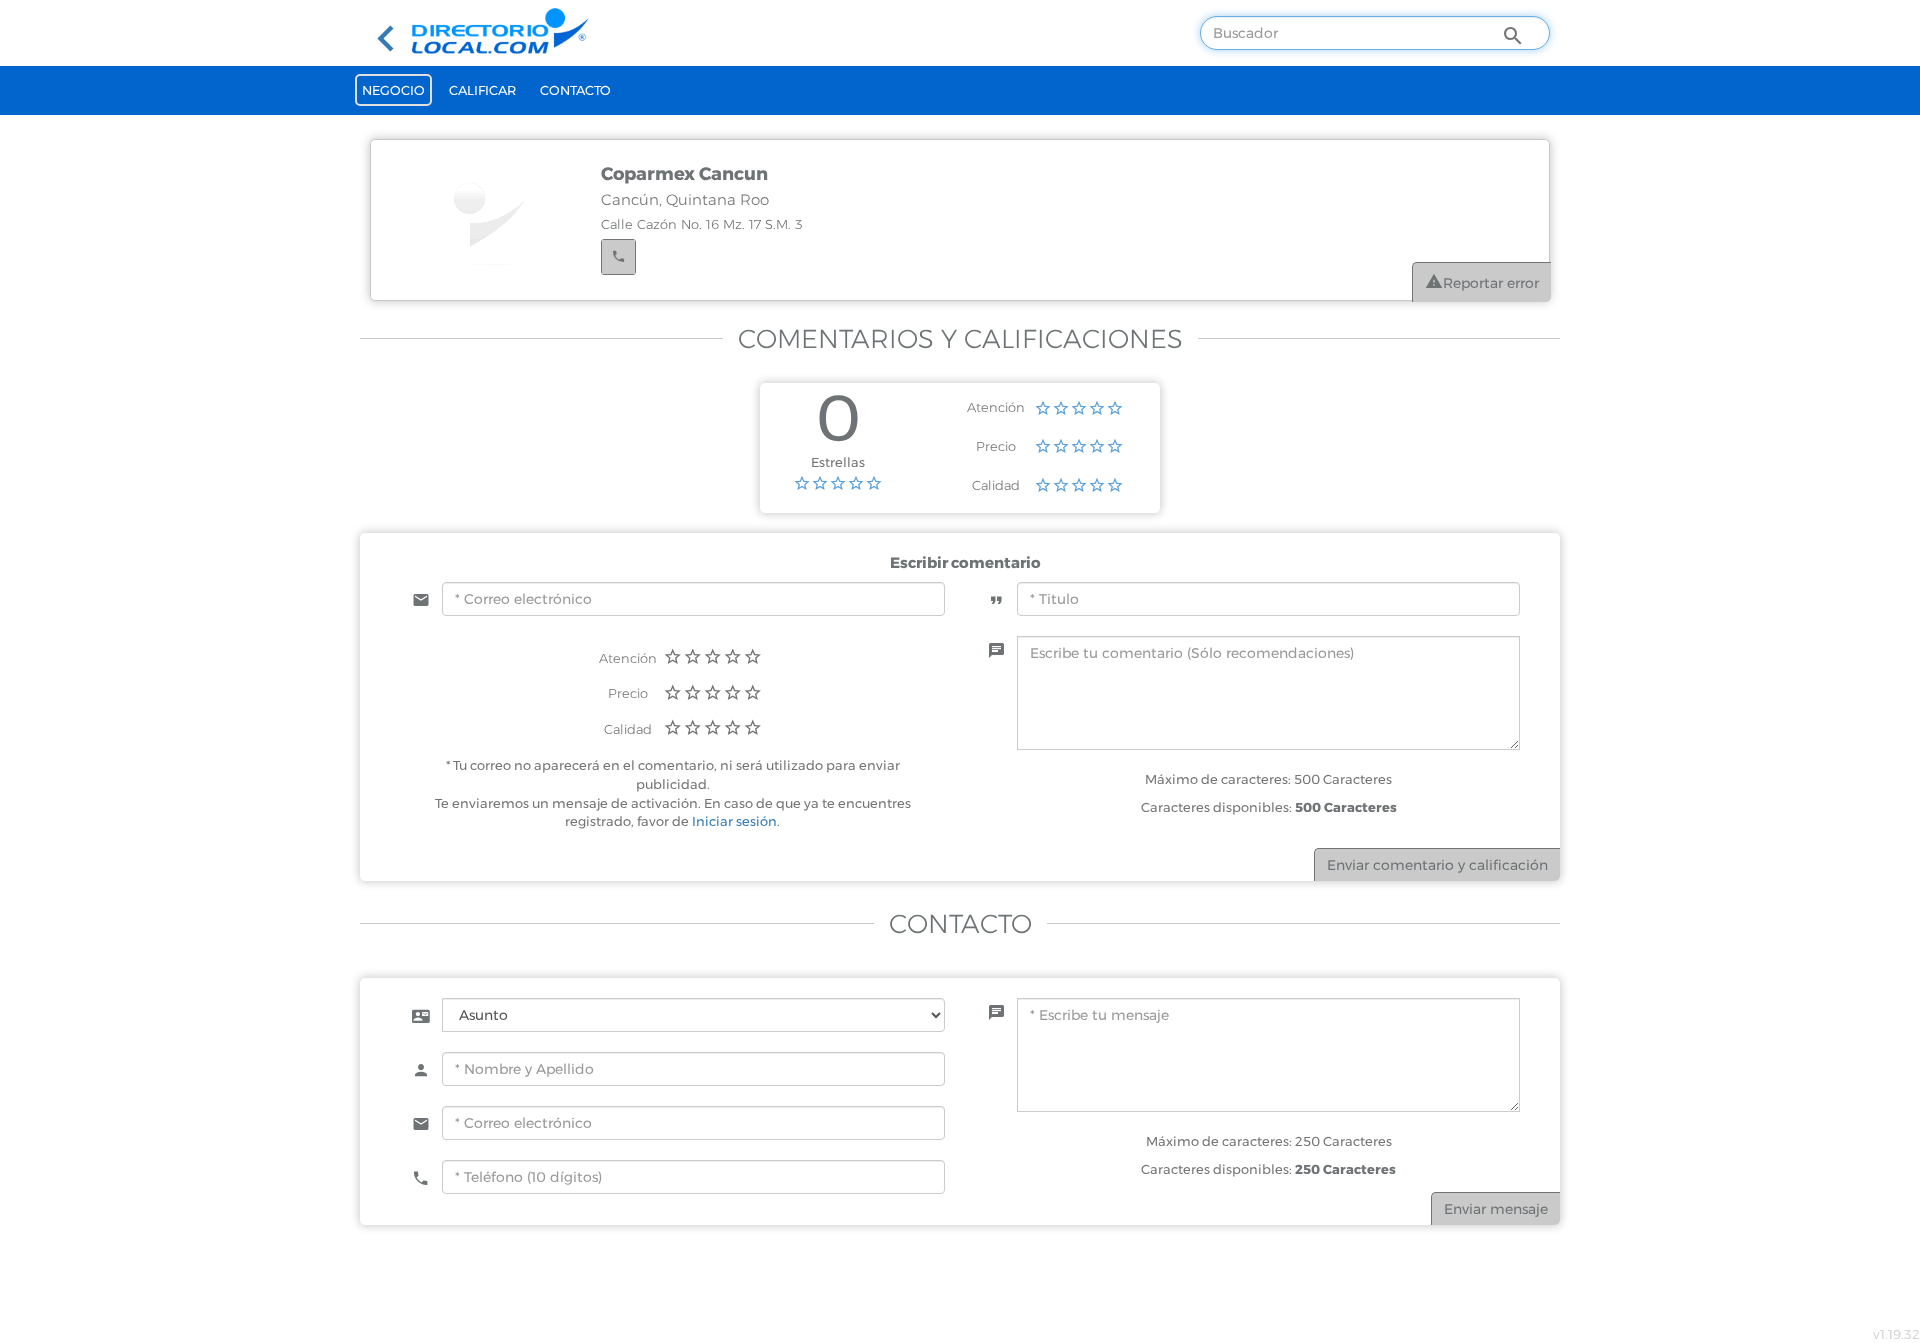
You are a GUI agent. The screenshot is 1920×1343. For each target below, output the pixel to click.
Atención (996, 407)
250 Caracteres (1345, 1169)
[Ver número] (618, 257)
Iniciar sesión (734, 821)
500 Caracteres (1346, 807)
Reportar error (1491, 283)
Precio (996, 446)
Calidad (996, 485)
